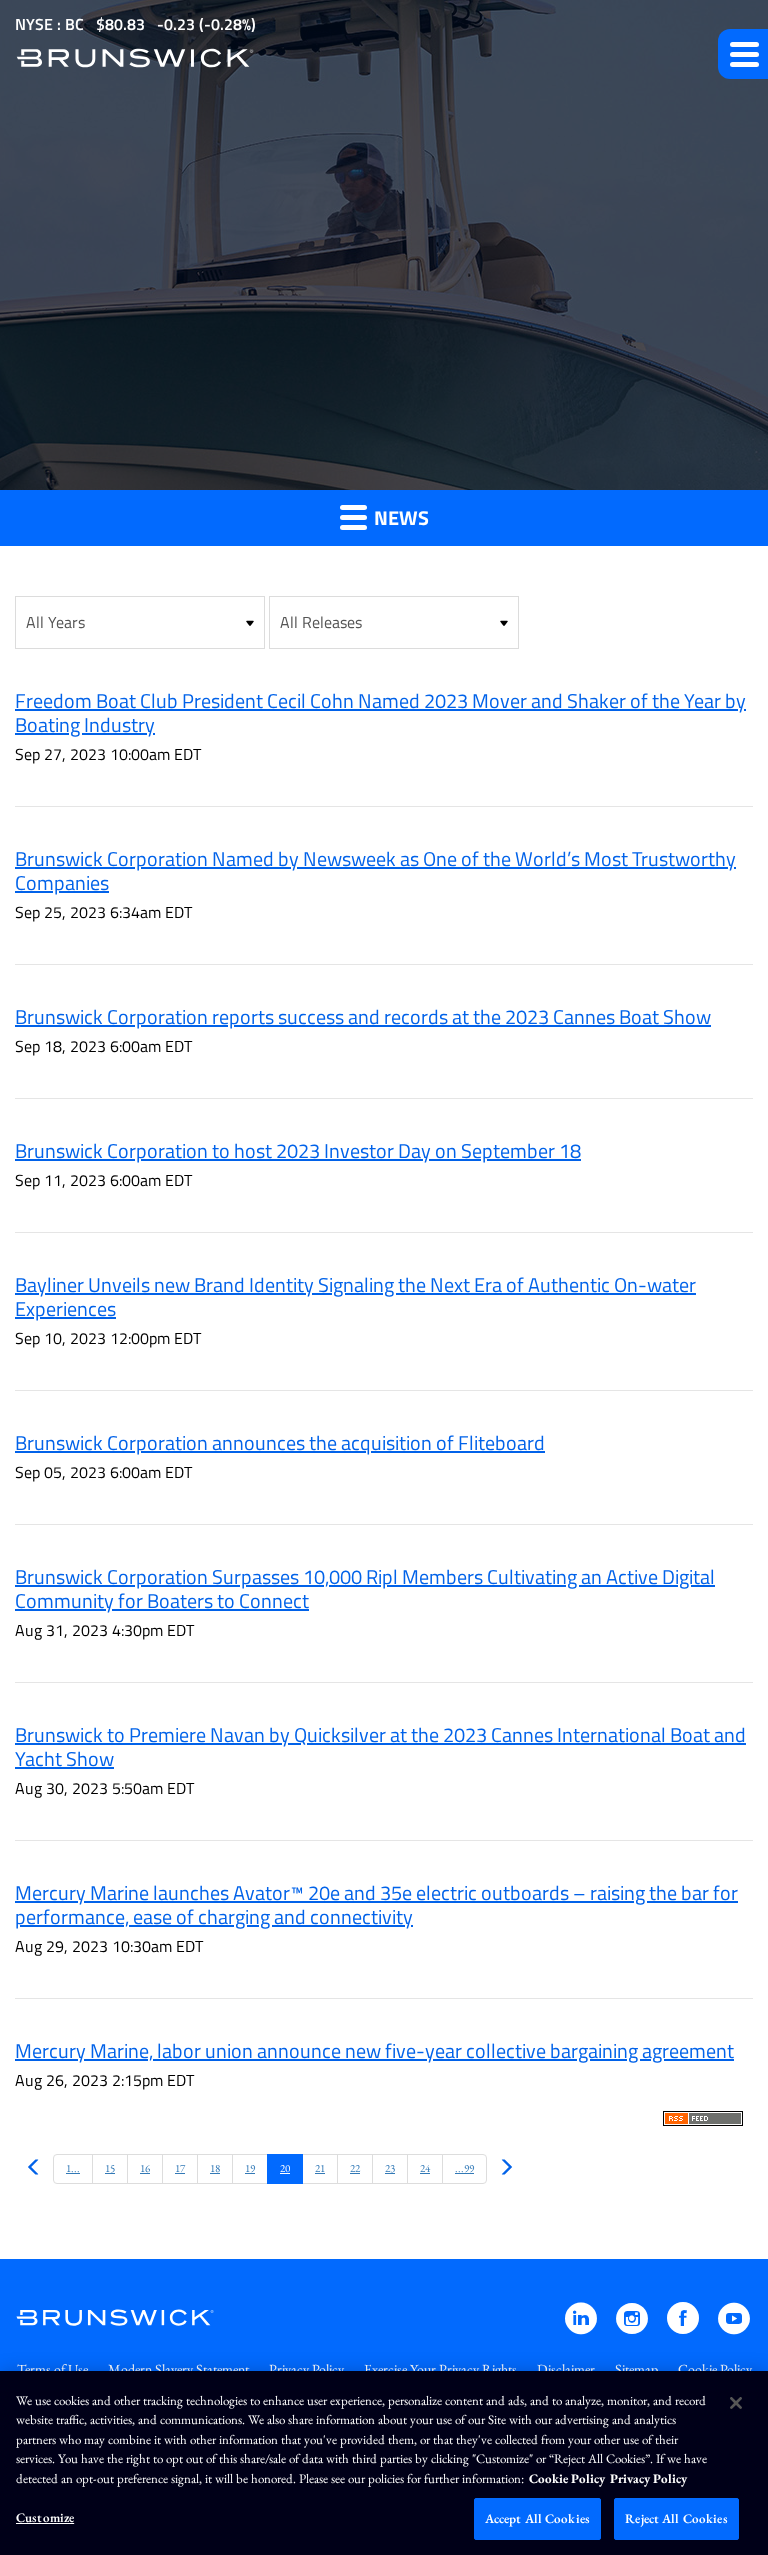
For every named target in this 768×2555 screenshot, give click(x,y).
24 (425, 2168)
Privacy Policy (306, 2369)
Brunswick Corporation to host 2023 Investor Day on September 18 (298, 1150)
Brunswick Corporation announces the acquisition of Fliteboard (280, 1442)
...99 (464, 2168)
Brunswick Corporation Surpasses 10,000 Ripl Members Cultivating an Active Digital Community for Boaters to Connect (365, 1588)
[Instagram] (633, 2327)
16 (145, 2168)
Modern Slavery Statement (178, 2369)
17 (180, 2168)
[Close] (736, 2403)
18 (215, 2168)
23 (390, 2168)
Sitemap (636, 2369)
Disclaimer (566, 2369)
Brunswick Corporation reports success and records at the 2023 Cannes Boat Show (363, 1016)
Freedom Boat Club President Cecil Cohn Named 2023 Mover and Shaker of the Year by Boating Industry (380, 712)
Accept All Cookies (537, 2518)
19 (250, 2168)
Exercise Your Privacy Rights (440, 2369)
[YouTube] (734, 2327)
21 (320, 2168)
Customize (45, 2517)
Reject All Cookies (676, 2518)
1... (73, 2168)
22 (355, 2168)
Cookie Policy (715, 2369)
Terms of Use (52, 2369)
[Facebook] (684, 2327)
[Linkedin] (582, 2327)
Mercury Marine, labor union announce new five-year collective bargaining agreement (374, 2050)
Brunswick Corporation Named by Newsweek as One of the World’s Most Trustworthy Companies (375, 870)
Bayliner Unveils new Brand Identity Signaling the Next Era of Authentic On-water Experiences (355, 1296)
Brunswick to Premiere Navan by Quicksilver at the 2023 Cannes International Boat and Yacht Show (380, 1746)
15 (110, 2168)
